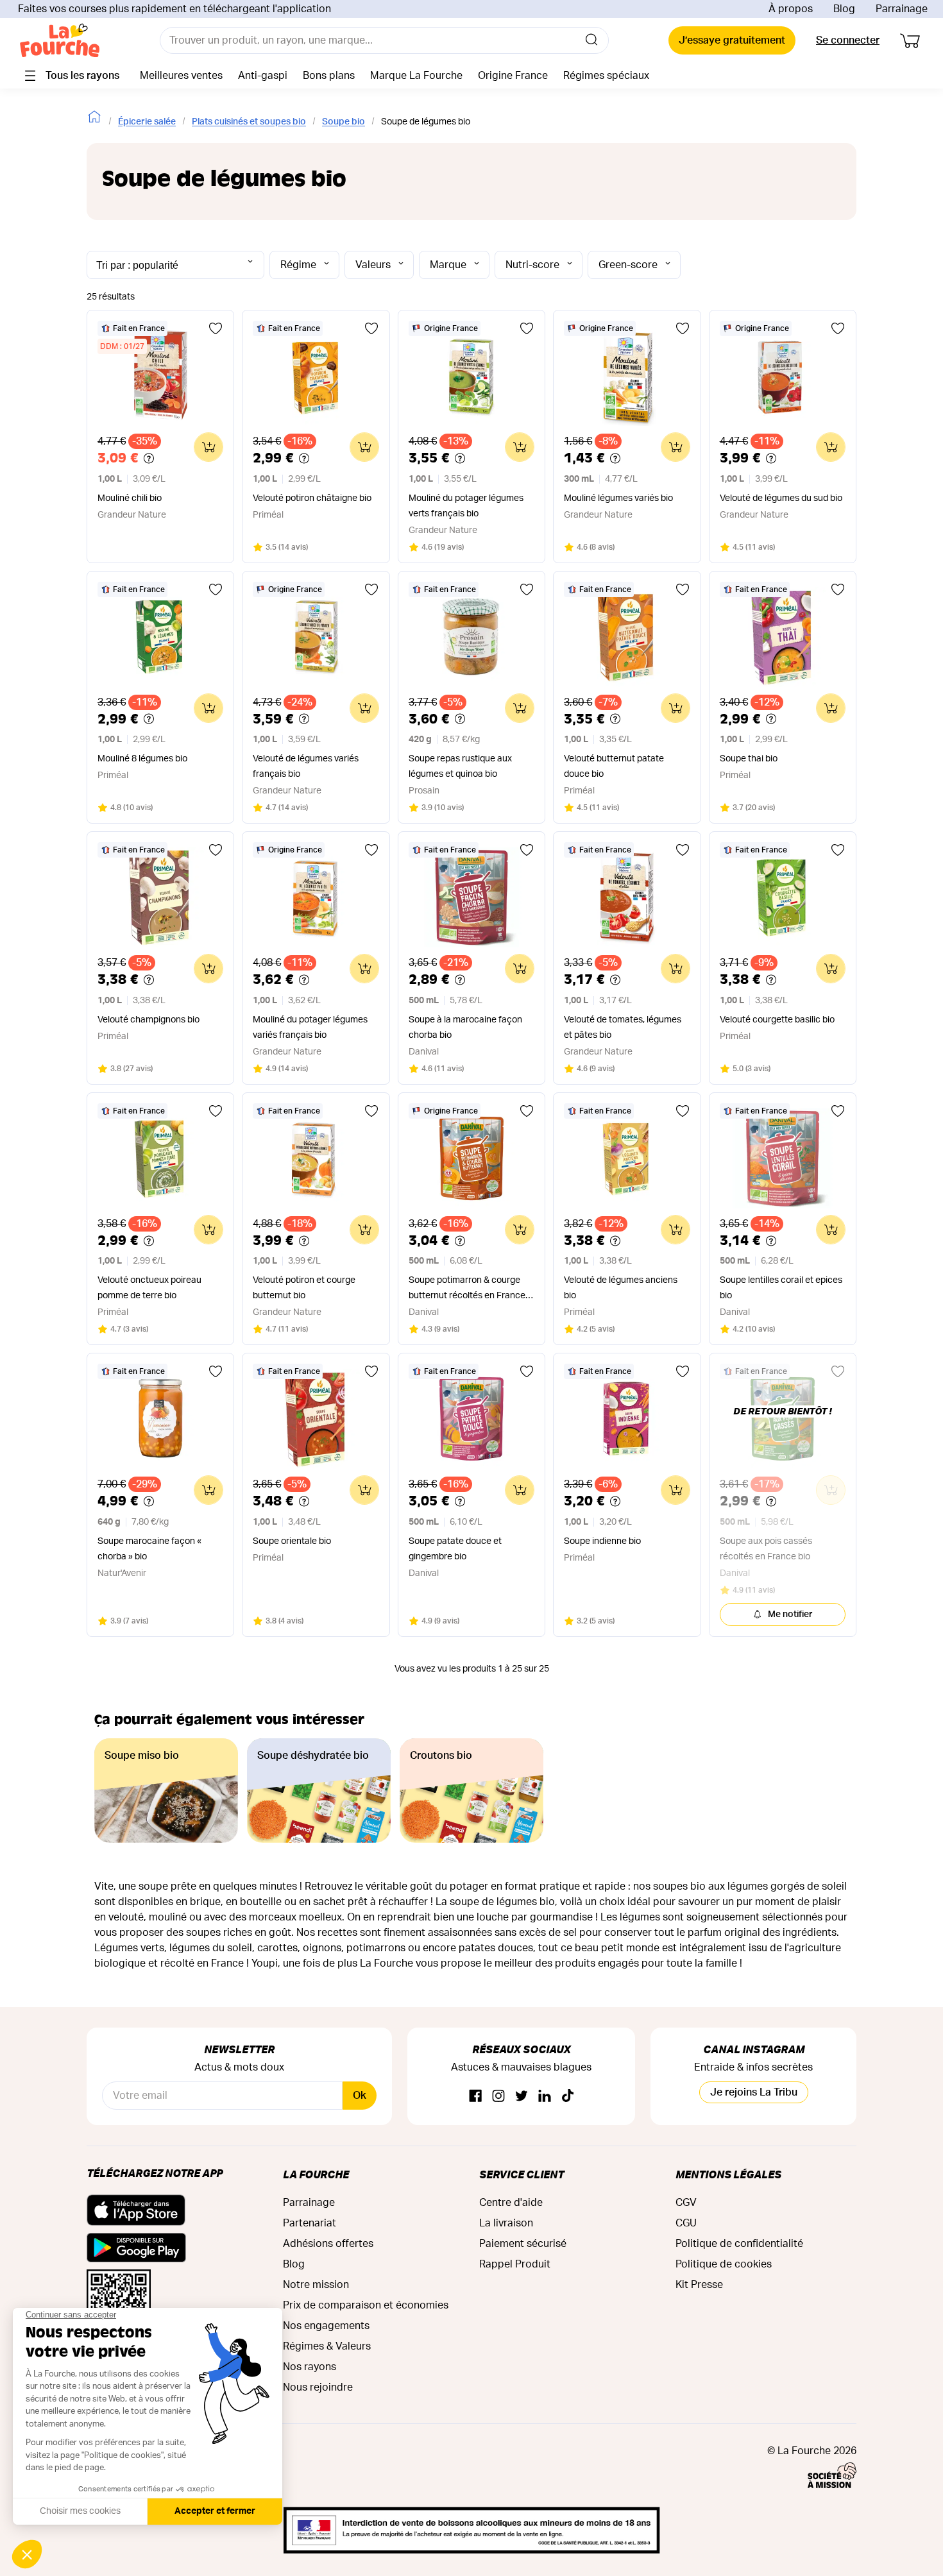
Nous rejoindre (318, 2387)
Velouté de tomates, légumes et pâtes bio (623, 1028)
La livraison (506, 2223)
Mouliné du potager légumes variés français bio (310, 1028)
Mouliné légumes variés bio (618, 498)
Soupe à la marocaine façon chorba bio (465, 1028)
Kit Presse (699, 2285)
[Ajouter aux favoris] (216, 328)
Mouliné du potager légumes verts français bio (466, 506)
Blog (844, 9)
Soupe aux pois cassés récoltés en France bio (766, 1549)
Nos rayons (310, 2367)
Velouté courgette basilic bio (777, 1020)
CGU (686, 2223)
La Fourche (316, 2174)
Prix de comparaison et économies (366, 2305)
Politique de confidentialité (739, 2244)
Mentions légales (728, 2174)
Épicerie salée (147, 122)
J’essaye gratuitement (732, 40)
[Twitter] (522, 2097)
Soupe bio (344, 122)
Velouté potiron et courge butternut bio (304, 1288)
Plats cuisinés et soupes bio (249, 122)
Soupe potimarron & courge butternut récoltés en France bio (467, 1290)
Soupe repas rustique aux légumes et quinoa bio (460, 767)
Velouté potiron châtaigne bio (312, 498)
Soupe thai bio (749, 759)
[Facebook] (475, 2097)
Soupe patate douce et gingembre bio (455, 1549)
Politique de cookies (724, 2264)
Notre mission (316, 2285)
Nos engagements (326, 2326)
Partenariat (310, 2223)
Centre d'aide (511, 2203)
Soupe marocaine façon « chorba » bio (149, 1549)
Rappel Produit (515, 2264)
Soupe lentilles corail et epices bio (781, 1288)
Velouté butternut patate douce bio (614, 767)
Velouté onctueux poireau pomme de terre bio (149, 1288)
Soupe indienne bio (602, 1541)
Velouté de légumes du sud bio (781, 498)
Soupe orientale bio (292, 1541)
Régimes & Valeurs (327, 2346)
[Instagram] (498, 2097)
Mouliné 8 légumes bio (142, 759)
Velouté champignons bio (149, 1020)
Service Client (522, 2174)
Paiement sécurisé (523, 2244)
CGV (686, 2203)
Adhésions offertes (328, 2244)
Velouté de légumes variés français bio (306, 767)
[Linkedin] (545, 2097)
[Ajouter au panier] (208, 447)
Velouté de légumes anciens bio (621, 1288)
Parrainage (902, 9)
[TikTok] (568, 2097)
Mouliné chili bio (130, 498)
